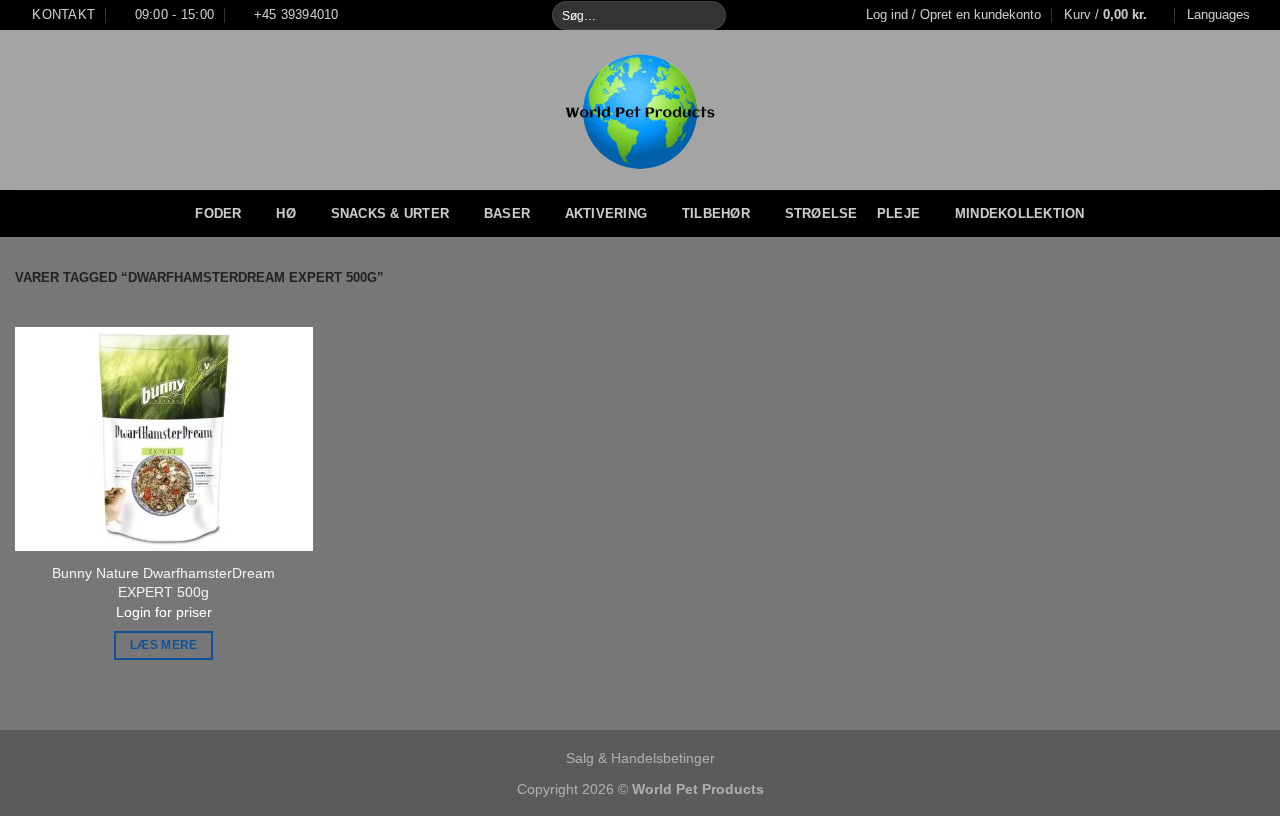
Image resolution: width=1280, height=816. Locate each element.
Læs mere (164, 645)
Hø (286, 213)
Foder (218, 213)
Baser (507, 213)
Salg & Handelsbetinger (640, 758)
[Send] (709, 15)
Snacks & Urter (390, 213)
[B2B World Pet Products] (640, 110)
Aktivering (606, 213)
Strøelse (821, 213)
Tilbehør (716, 213)
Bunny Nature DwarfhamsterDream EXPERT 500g (163, 582)
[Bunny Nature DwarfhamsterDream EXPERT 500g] (164, 438)
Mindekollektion (1020, 213)
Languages (1218, 14)
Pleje (898, 213)
